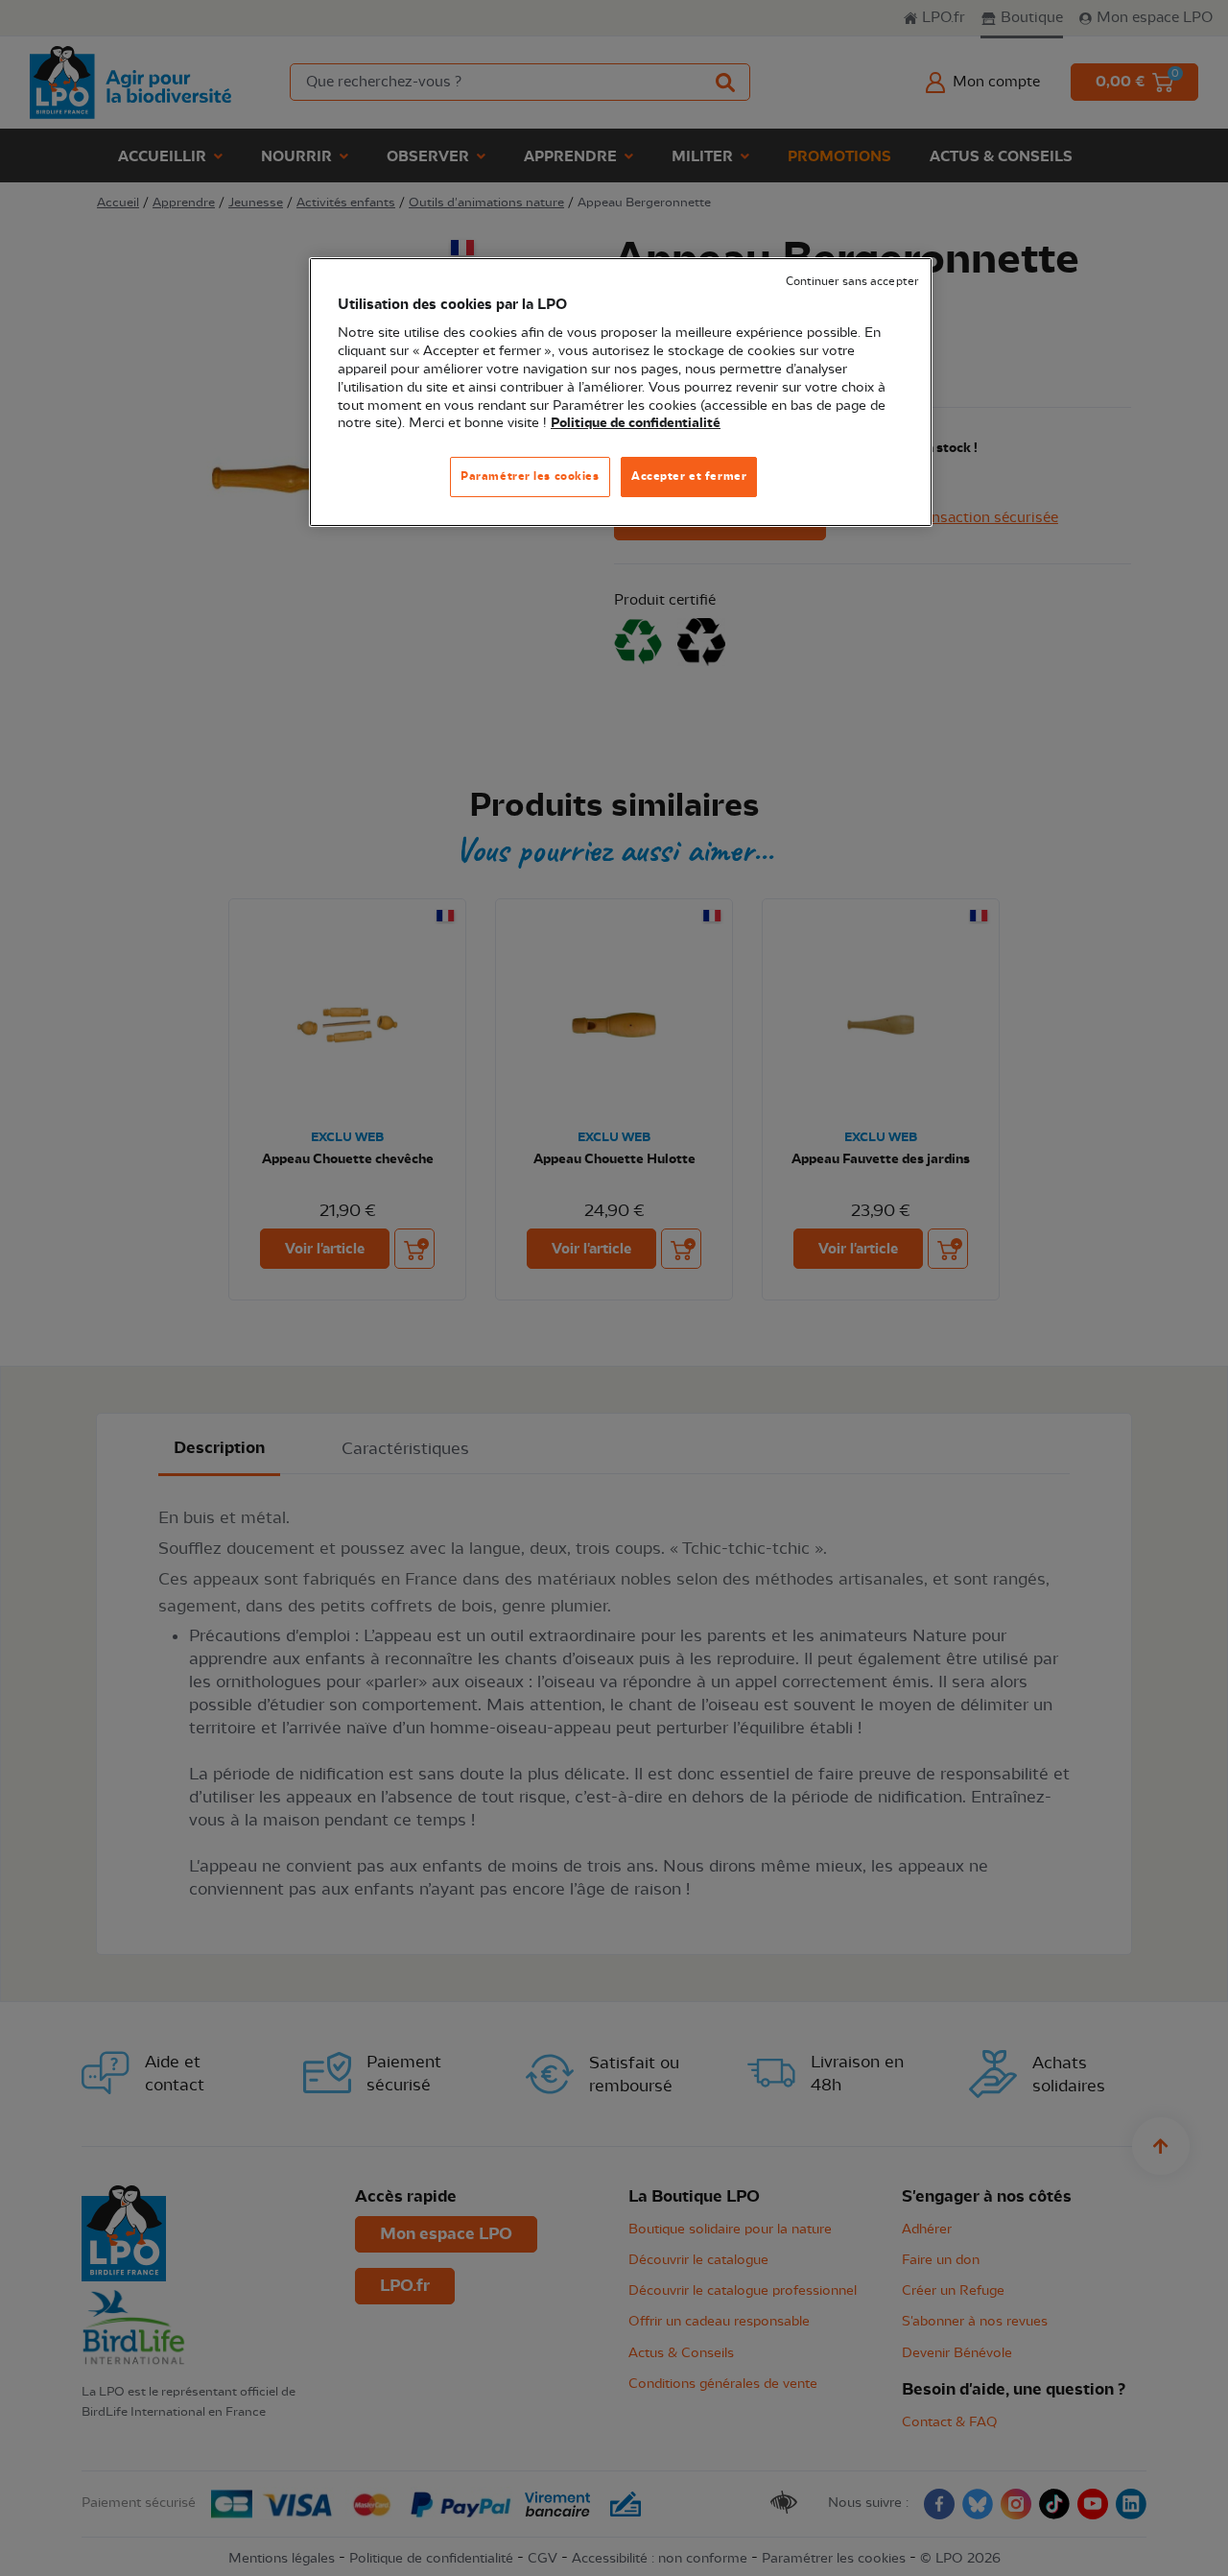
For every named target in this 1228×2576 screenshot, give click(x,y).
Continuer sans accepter (852, 282)
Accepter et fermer (689, 476)
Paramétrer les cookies (530, 476)
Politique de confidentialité (636, 423)
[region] (621, 392)
